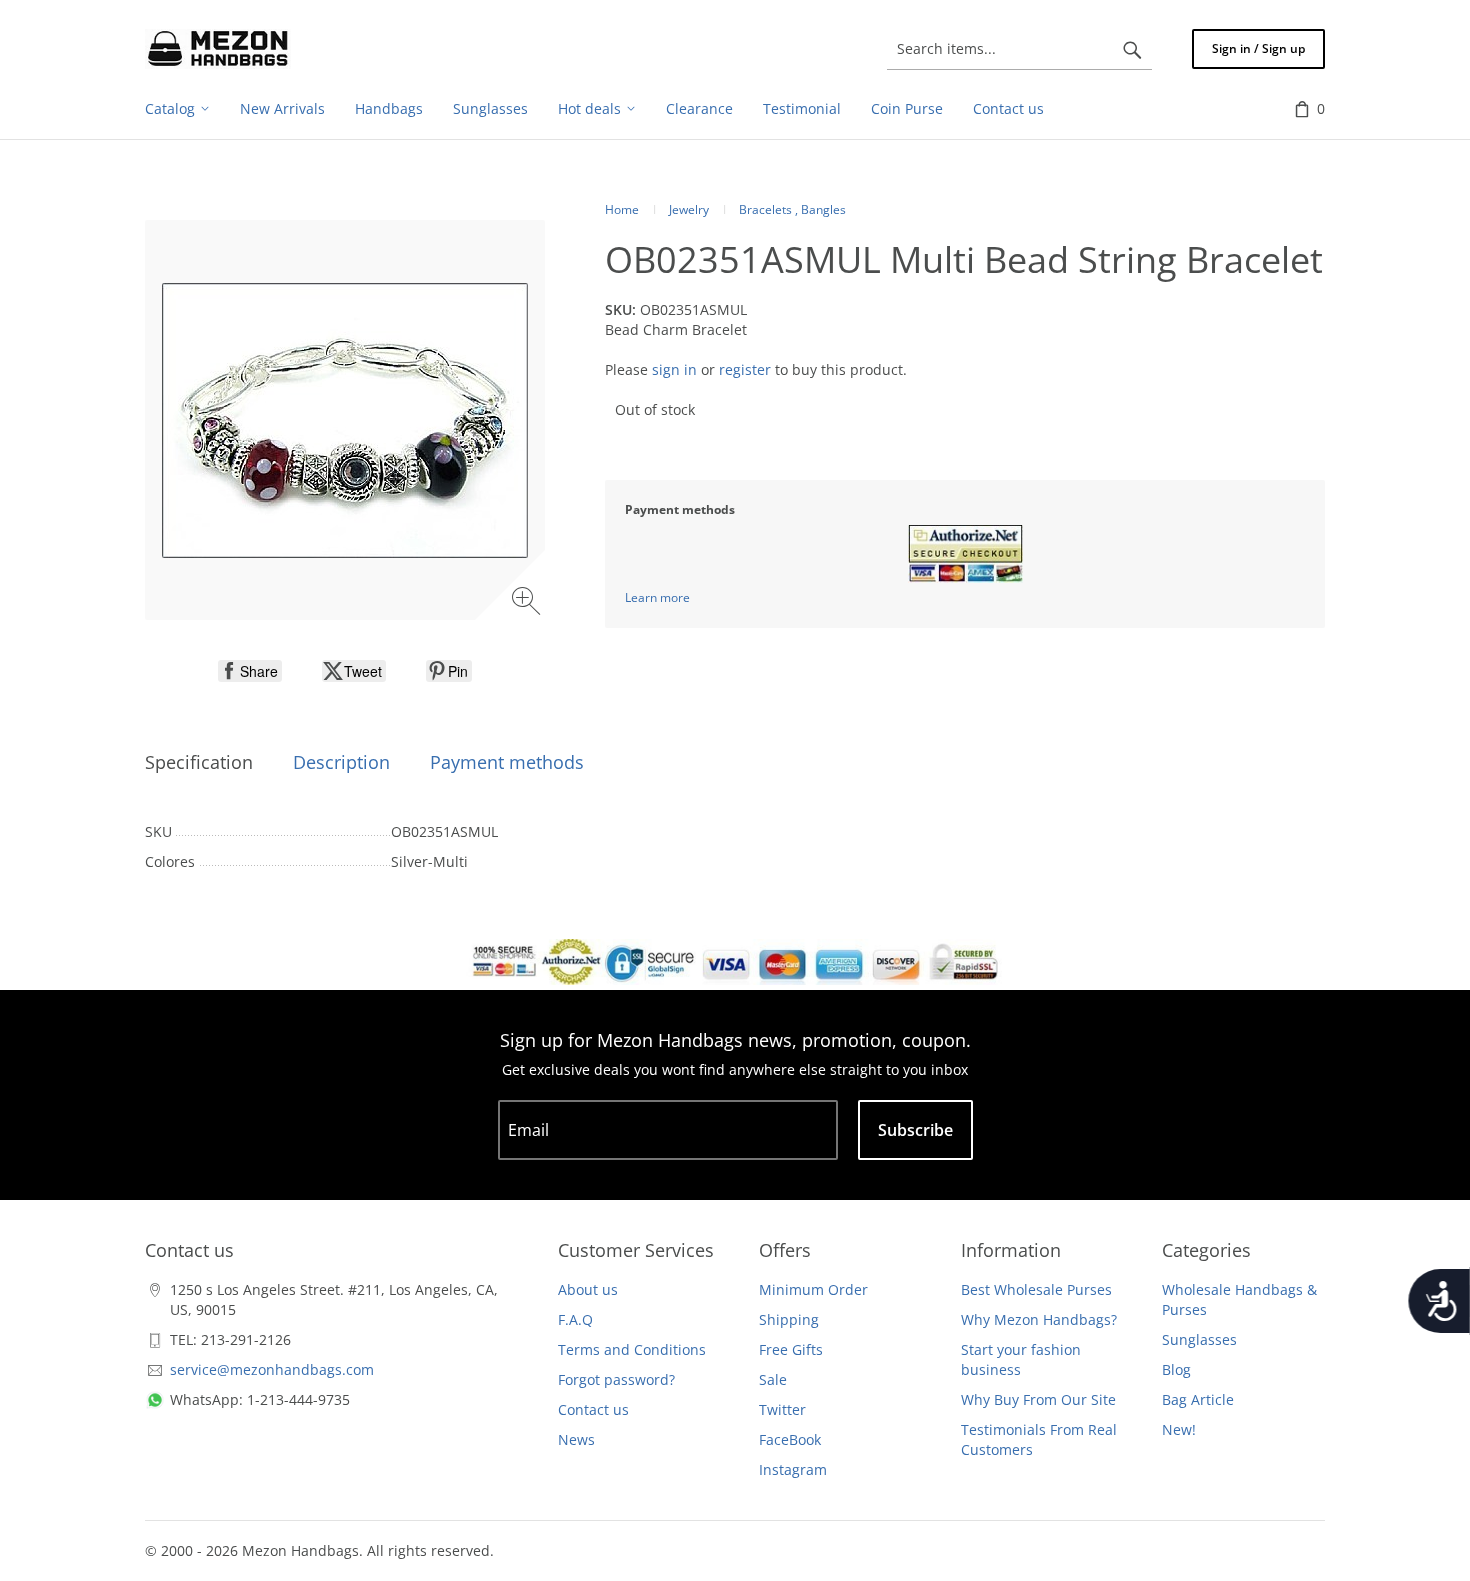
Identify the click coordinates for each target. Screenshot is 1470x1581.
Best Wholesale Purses (1036, 1289)
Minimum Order (813, 1289)
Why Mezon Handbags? (1039, 1319)
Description (341, 762)
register (745, 369)
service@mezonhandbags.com (272, 1369)
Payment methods (507, 762)
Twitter (782, 1409)
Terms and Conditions (632, 1349)
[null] (250, 671)
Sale (773, 1379)
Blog (1176, 1369)
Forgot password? (616, 1379)
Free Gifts (791, 1349)
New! (1179, 1429)
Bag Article (1198, 1399)
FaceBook (790, 1439)
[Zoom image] (528, 603)
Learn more (657, 597)
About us (588, 1289)
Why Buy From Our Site (1038, 1399)
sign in (674, 369)
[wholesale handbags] (218, 49)
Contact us (593, 1409)
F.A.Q (575, 1319)
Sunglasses (1199, 1339)
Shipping (789, 1319)
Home (622, 209)
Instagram (793, 1469)
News (576, 1439)
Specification (199, 762)
